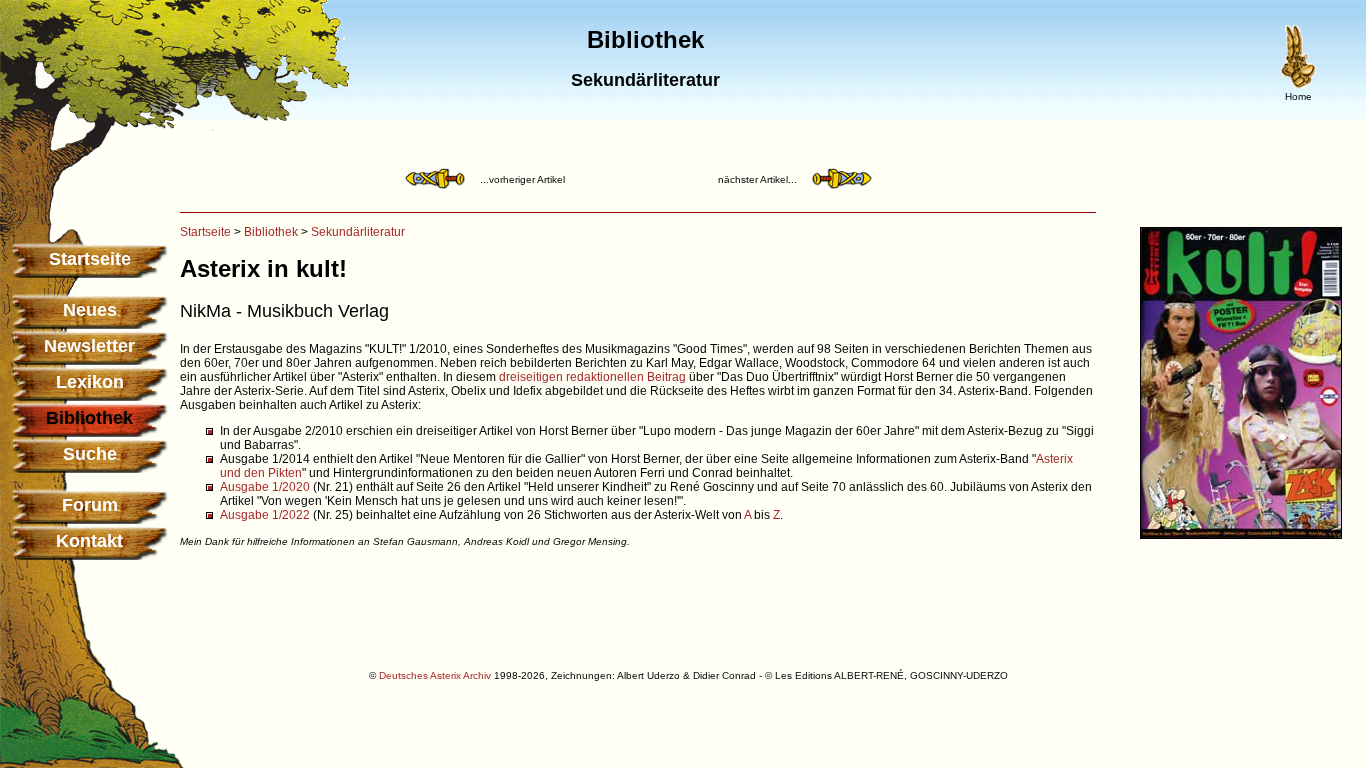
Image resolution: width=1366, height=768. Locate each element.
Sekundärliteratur (358, 232)
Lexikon (90, 382)
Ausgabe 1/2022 (265, 515)
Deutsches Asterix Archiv (435, 675)
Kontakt (89, 541)
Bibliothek (271, 232)
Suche (90, 454)
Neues (90, 310)
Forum (90, 505)
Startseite (90, 259)
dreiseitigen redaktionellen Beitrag (592, 377)
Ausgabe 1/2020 (265, 487)
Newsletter (89, 346)
